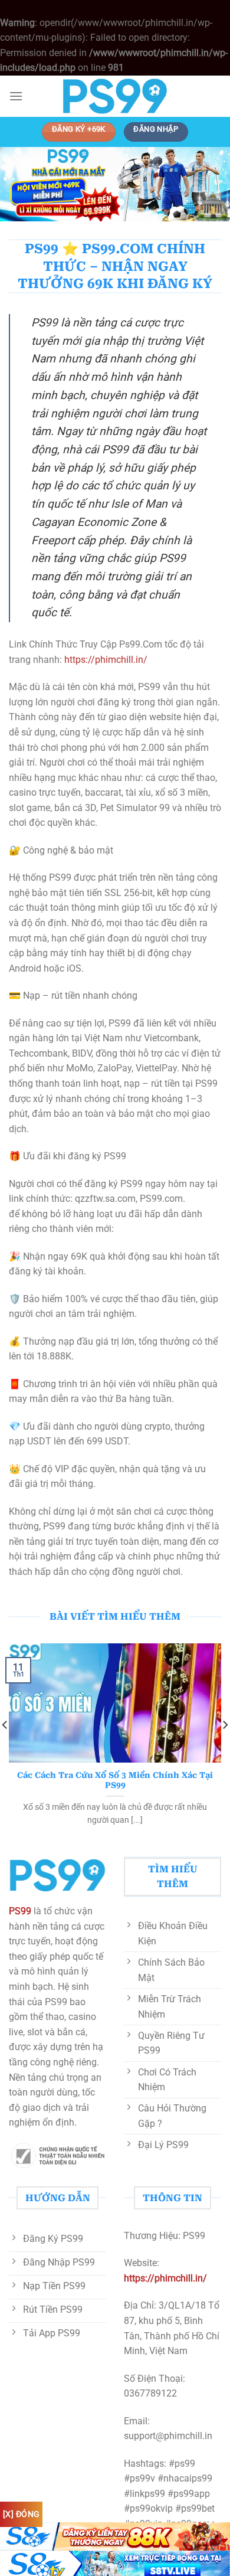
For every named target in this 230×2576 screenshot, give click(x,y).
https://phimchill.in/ (105, 660)
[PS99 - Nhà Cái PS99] (115, 96)
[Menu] (16, 96)
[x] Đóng (21, 2514)
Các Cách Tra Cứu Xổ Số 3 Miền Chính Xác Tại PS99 (115, 1780)
